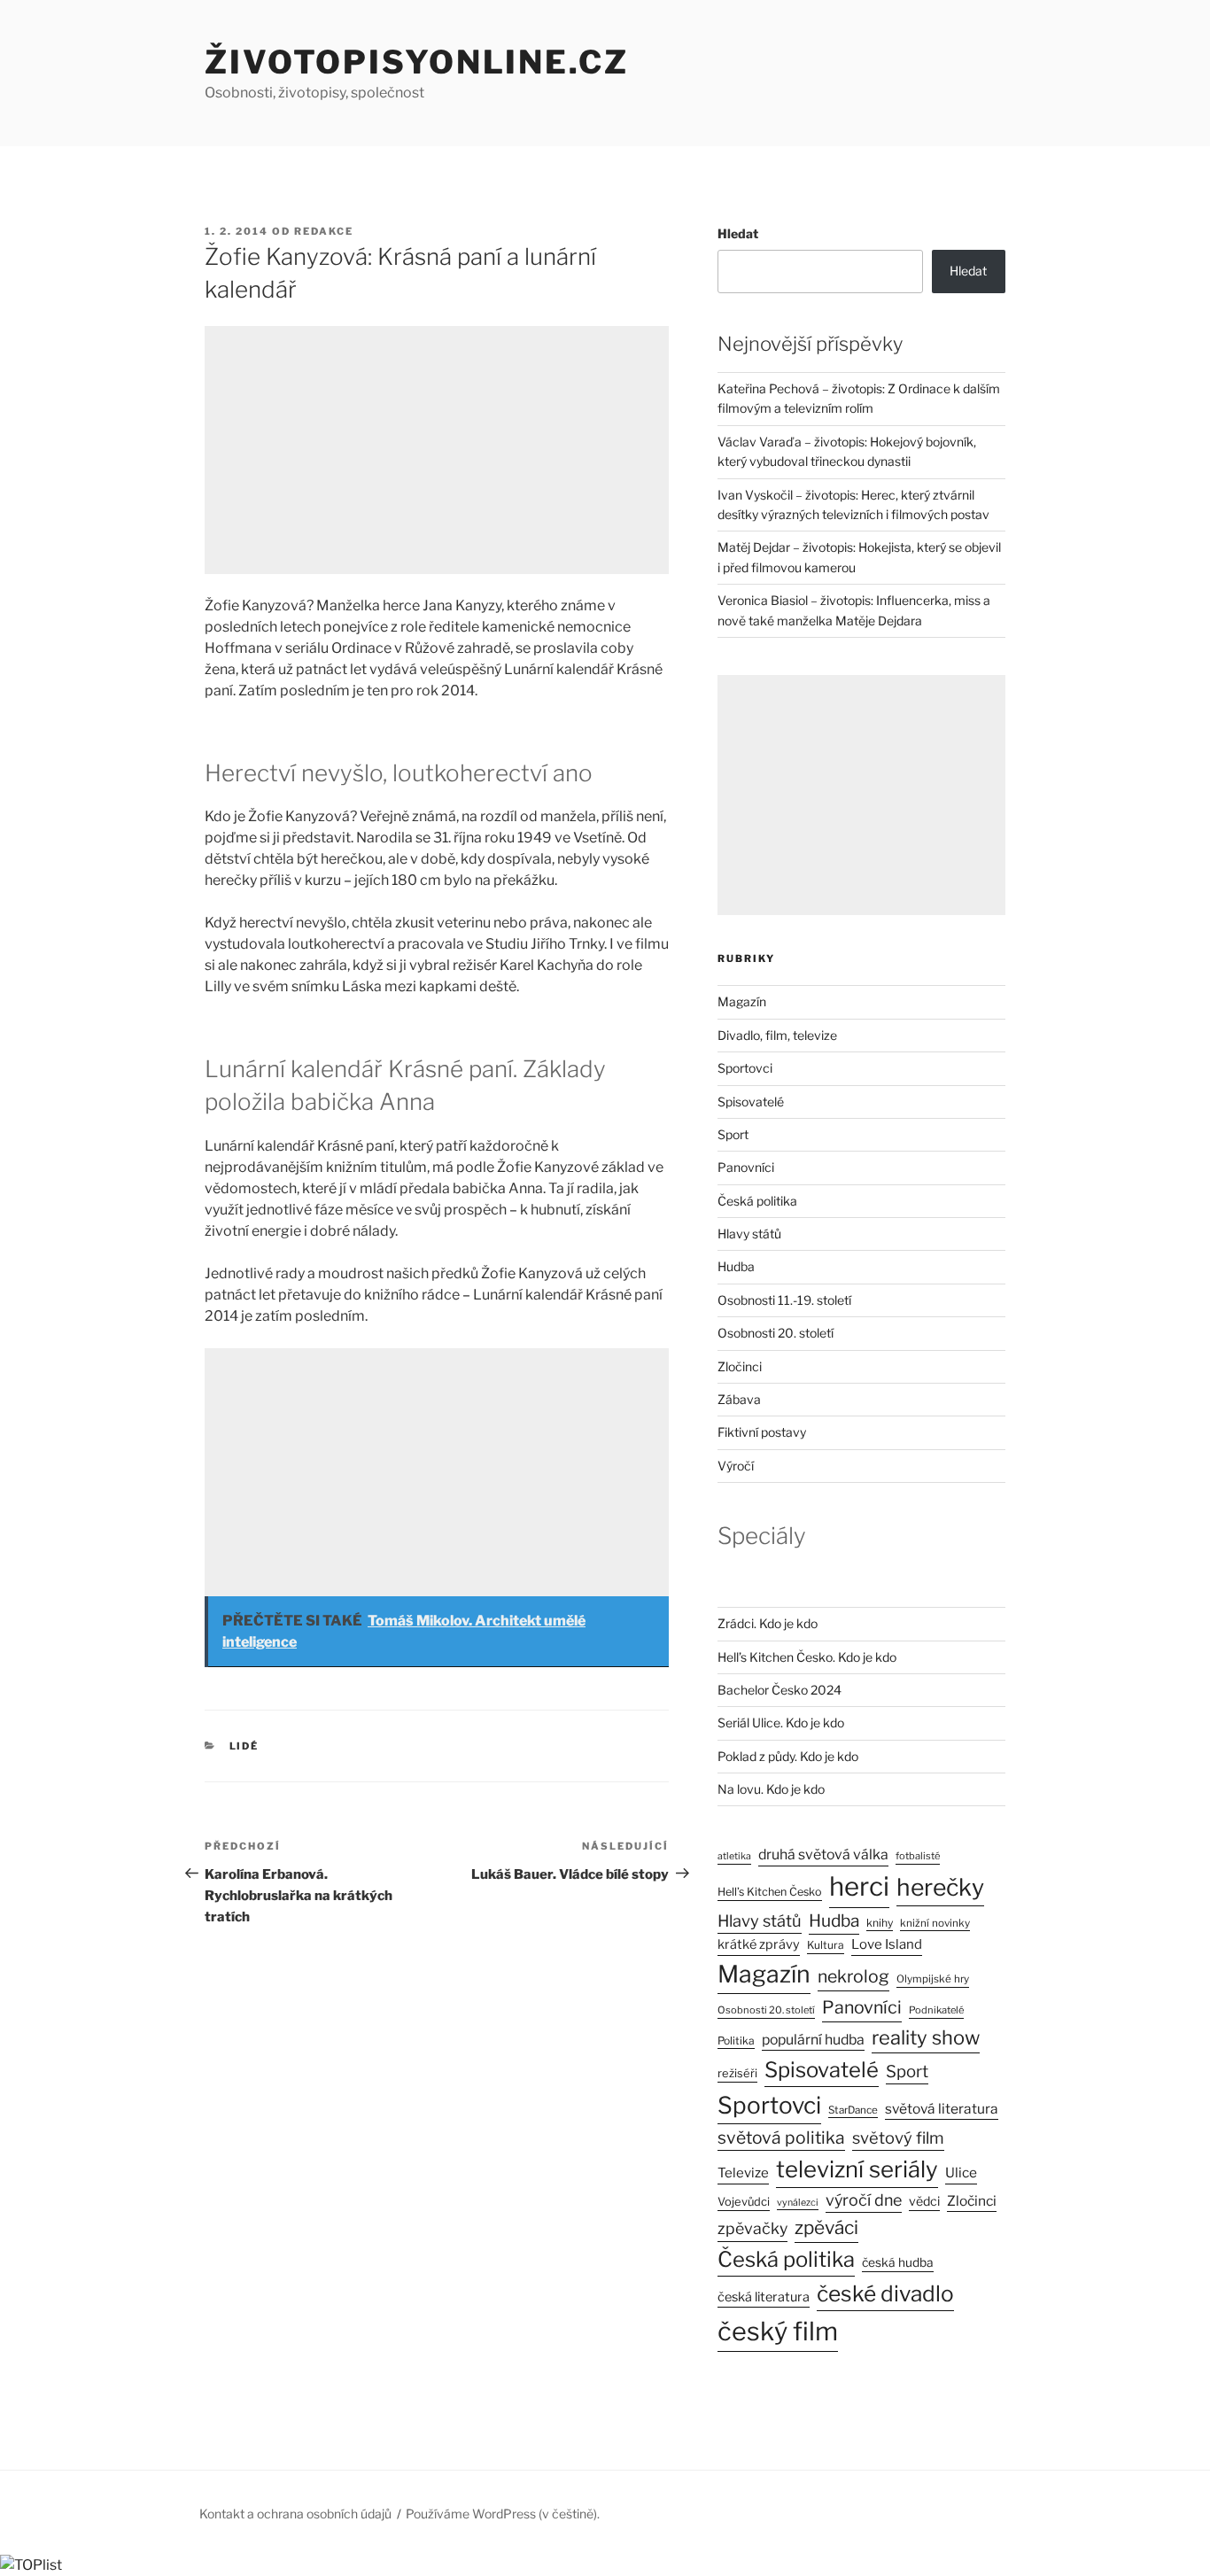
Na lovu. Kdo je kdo (771, 1789)
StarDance (853, 2110)
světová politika (781, 2138)
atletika (734, 1856)
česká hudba (898, 2262)
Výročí (736, 1466)
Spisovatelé (751, 1102)
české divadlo (885, 2293)
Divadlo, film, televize (777, 1035)
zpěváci (826, 2227)
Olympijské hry (933, 1979)
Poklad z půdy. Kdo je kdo (788, 1756)
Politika (736, 2041)
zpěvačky (752, 2228)
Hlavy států (749, 1234)
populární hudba (813, 2040)
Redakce (324, 231)
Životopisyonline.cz (417, 62)
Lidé (244, 1746)
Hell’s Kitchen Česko (770, 1892)
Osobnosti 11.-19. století (784, 1300)
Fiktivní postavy (762, 1432)
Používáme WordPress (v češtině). (503, 2514)
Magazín (742, 1001)
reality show (926, 2037)
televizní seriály (857, 2169)
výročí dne (864, 2200)
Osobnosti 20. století (776, 1333)
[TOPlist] (31, 2565)
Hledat (738, 233)
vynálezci (798, 2203)
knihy (880, 1923)
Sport (733, 1134)
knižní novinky (935, 1923)
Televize (743, 2173)
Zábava (739, 1399)
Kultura (826, 1945)
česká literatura (764, 2297)
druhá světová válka (823, 1854)
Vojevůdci (744, 2202)
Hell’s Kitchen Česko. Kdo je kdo (807, 1657)
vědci (924, 2201)
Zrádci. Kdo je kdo (768, 1623)
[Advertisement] (437, 450)
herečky (940, 1887)
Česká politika (757, 1201)
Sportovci (745, 1068)
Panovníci (746, 1167)
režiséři (737, 2073)
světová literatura (942, 2109)
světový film (898, 2138)
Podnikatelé (936, 2010)
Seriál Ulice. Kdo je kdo (781, 1723)
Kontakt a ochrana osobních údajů (295, 2514)
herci (859, 1886)
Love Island (887, 1944)
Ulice (961, 2173)
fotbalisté (918, 1856)
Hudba (736, 1266)
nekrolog (853, 1976)
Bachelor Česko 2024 (780, 1690)
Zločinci (740, 1366)
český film (778, 2331)
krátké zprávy (759, 1944)
